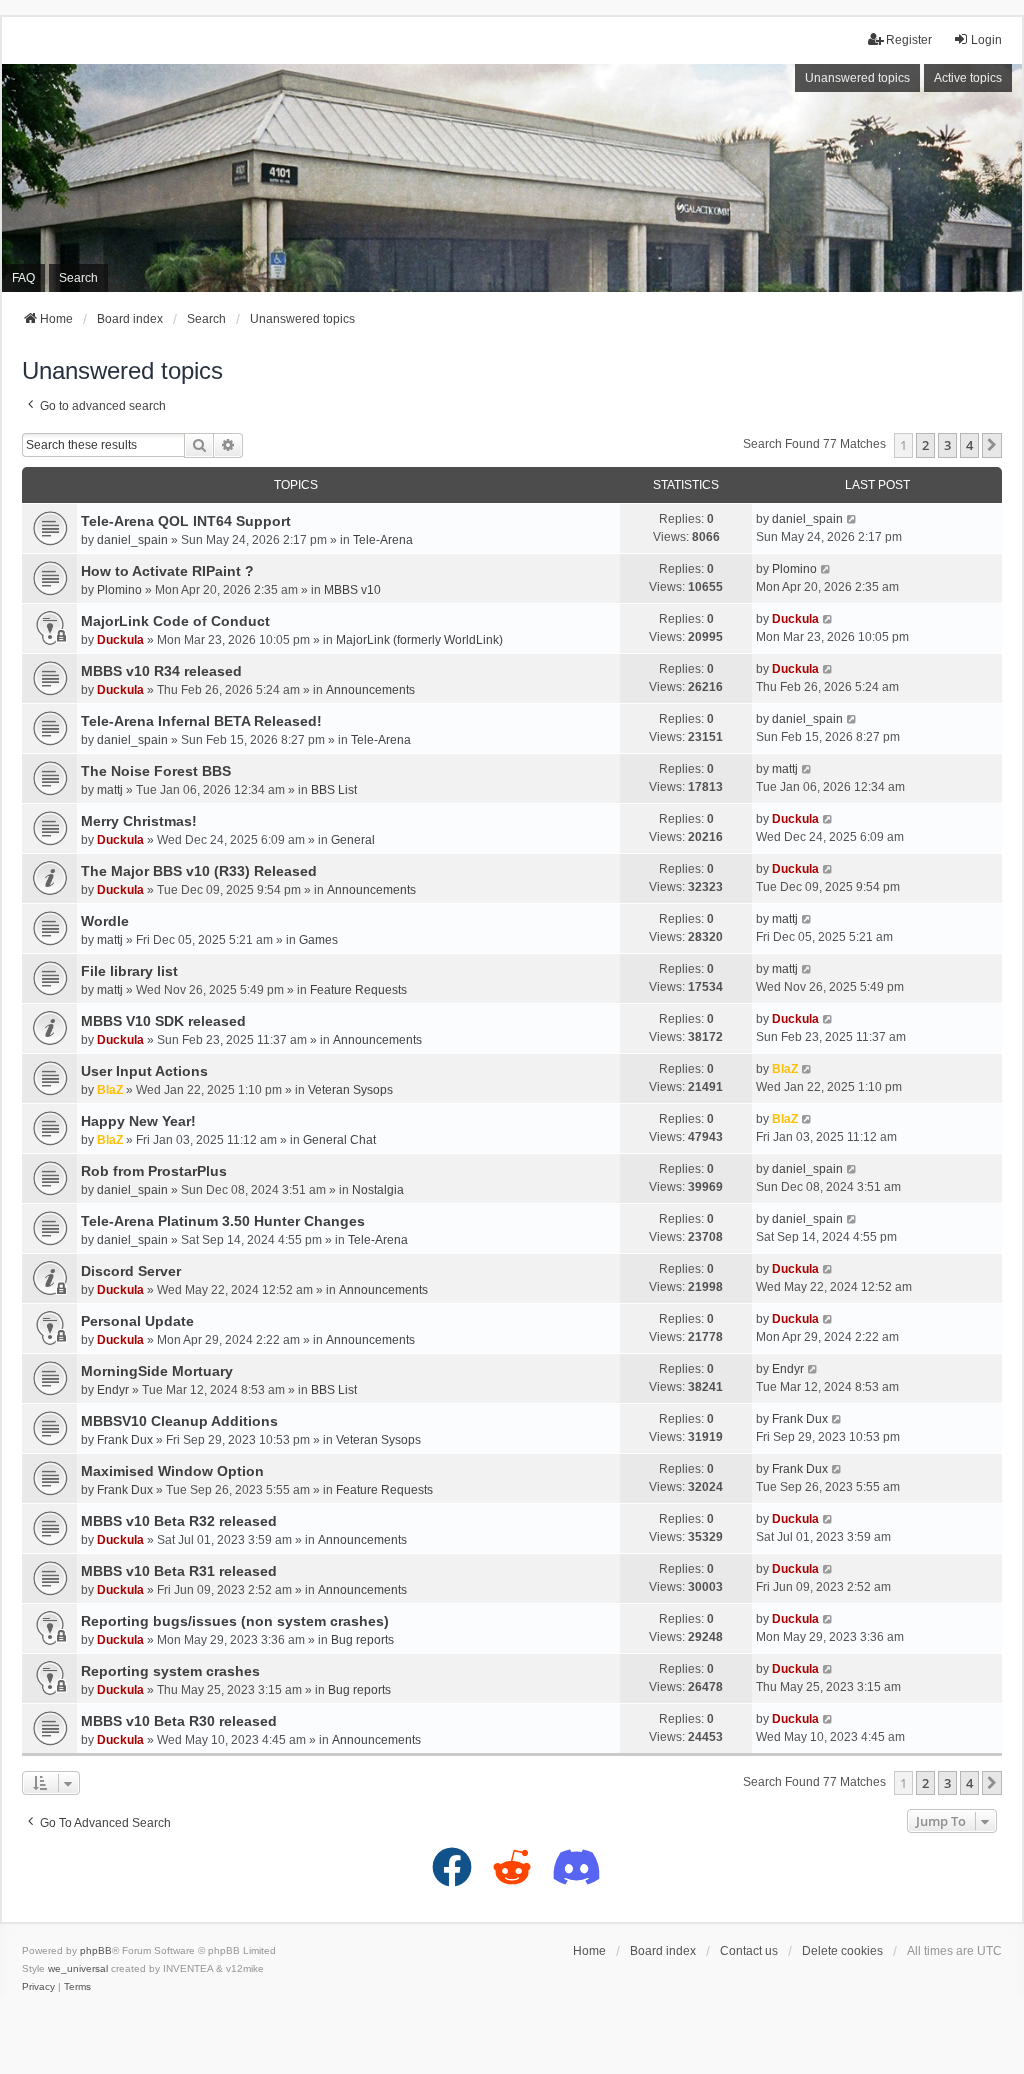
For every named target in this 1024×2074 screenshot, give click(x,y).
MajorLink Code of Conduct (175, 621)
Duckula (120, 640)
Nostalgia (378, 1190)
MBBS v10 (352, 590)
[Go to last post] (852, 519)
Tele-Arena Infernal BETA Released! (201, 721)
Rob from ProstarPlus (154, 1171)
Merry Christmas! (139, 821)
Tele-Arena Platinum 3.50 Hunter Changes (223, 1221)
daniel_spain (132, 540)
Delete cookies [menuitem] (842, 1951)
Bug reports (362, 1640)
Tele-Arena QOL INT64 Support (186, 521)
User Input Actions (144, 1071)
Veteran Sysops (350, 1090)
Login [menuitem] (986, 40)
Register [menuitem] (909, 40)
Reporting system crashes (170, 1671)
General (353, 840)
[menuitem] (38, 1987)
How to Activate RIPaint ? (167, 571)
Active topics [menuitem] (968, 78)
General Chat (339, 1140)
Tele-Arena (383, 540)
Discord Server (131, 1271)
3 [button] (947, 445)
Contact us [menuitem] (749, 1951)
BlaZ (110, 1090)
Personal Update (137, 1321)
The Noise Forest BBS (156, 771)
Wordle (105, 921)
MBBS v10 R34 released (161, 671)
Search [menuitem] (78, 278)
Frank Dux (125, 1440)
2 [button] (925, 445)
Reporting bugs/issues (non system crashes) (235, 1621)
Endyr (113, 1390)
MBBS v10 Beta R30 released (179, 1721)
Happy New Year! (138, 1121)
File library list (129, 971)
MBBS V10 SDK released (163, 1021)
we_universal (78, 1968)
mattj (110, 790)
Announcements (370, 690)
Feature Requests (358, 990)
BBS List (334, 790)
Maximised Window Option (172, 1471)
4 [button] (969, 445)
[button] (992, 445)
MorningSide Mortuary (157, 1371)
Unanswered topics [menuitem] (857, 78)
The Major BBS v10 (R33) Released (199, 871)
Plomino (119, 590)
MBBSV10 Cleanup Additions (179, 1421)
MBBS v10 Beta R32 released (179, 1521)
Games (318, 940)
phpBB (96, 1950)
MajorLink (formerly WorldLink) (419, 640)
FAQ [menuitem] (23, 278)
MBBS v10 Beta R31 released (179, 1571)
